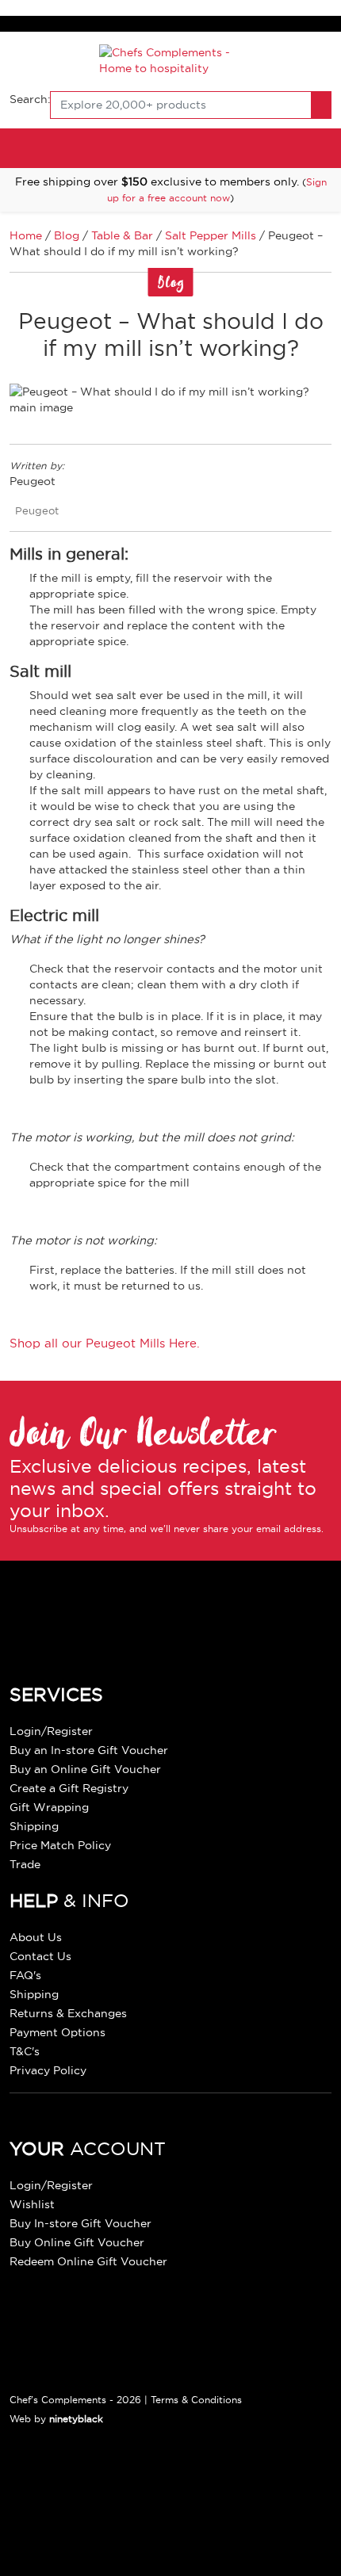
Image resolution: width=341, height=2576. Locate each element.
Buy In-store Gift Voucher (80, 2223)
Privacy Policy (48, 2070)
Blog (67, 235)
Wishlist (32, 2204)
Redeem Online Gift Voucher (88, 2261)
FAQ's (25, 1975)
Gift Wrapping (49, 1807)
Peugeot (37, 510)
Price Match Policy (60, 1845)
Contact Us (40, 1956)
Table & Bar (122, 235)
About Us (36, 1937)
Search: (30, 99)
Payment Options (57, 2032)
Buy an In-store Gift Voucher (89, 1750)
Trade (25, 1864)
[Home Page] (171, 59)
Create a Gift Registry (69, 1788)
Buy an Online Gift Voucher (85, 1769)
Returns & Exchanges (68, 2013)
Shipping (34, 1826)
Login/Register (51, 1731)
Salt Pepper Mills (211, 235)
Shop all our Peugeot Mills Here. (105, 1343)
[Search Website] (321, 105)
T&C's (25, 2051)
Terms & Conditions (196, 2400)
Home (26, 235)
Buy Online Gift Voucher (77, 2242)
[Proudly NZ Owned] (128, 2501)
